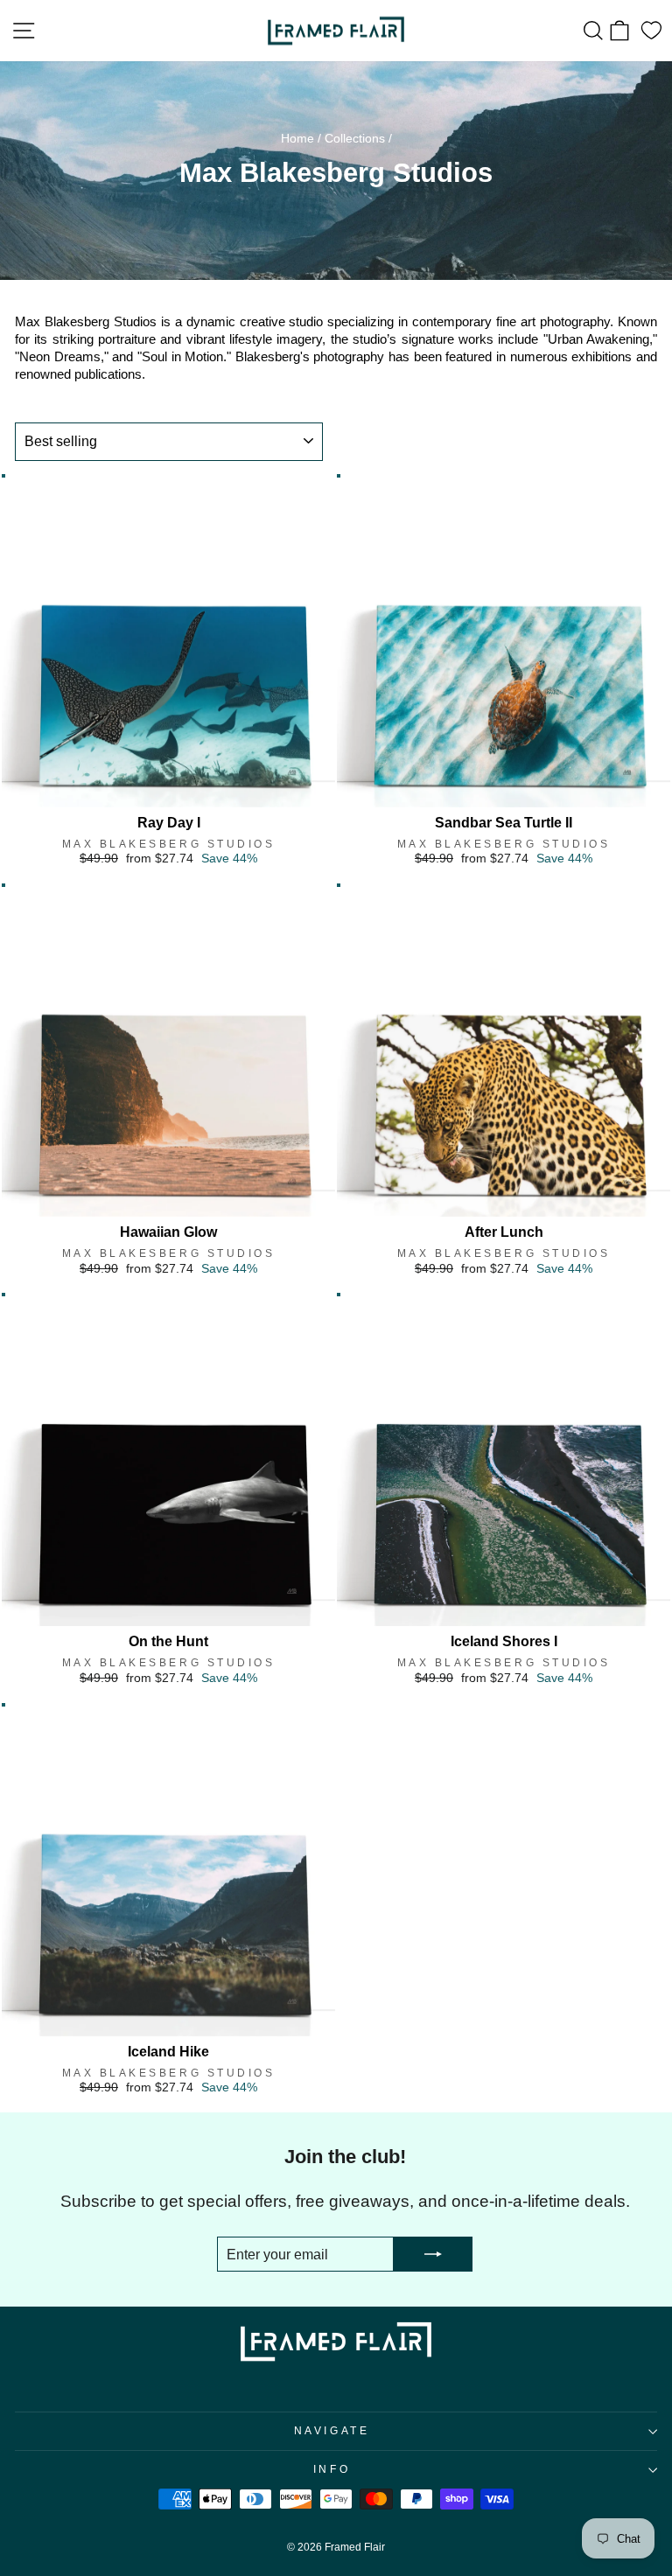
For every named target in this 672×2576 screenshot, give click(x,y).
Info (332, 2469)
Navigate (332, 2430)
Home (297, 139)
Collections (355, 139)
